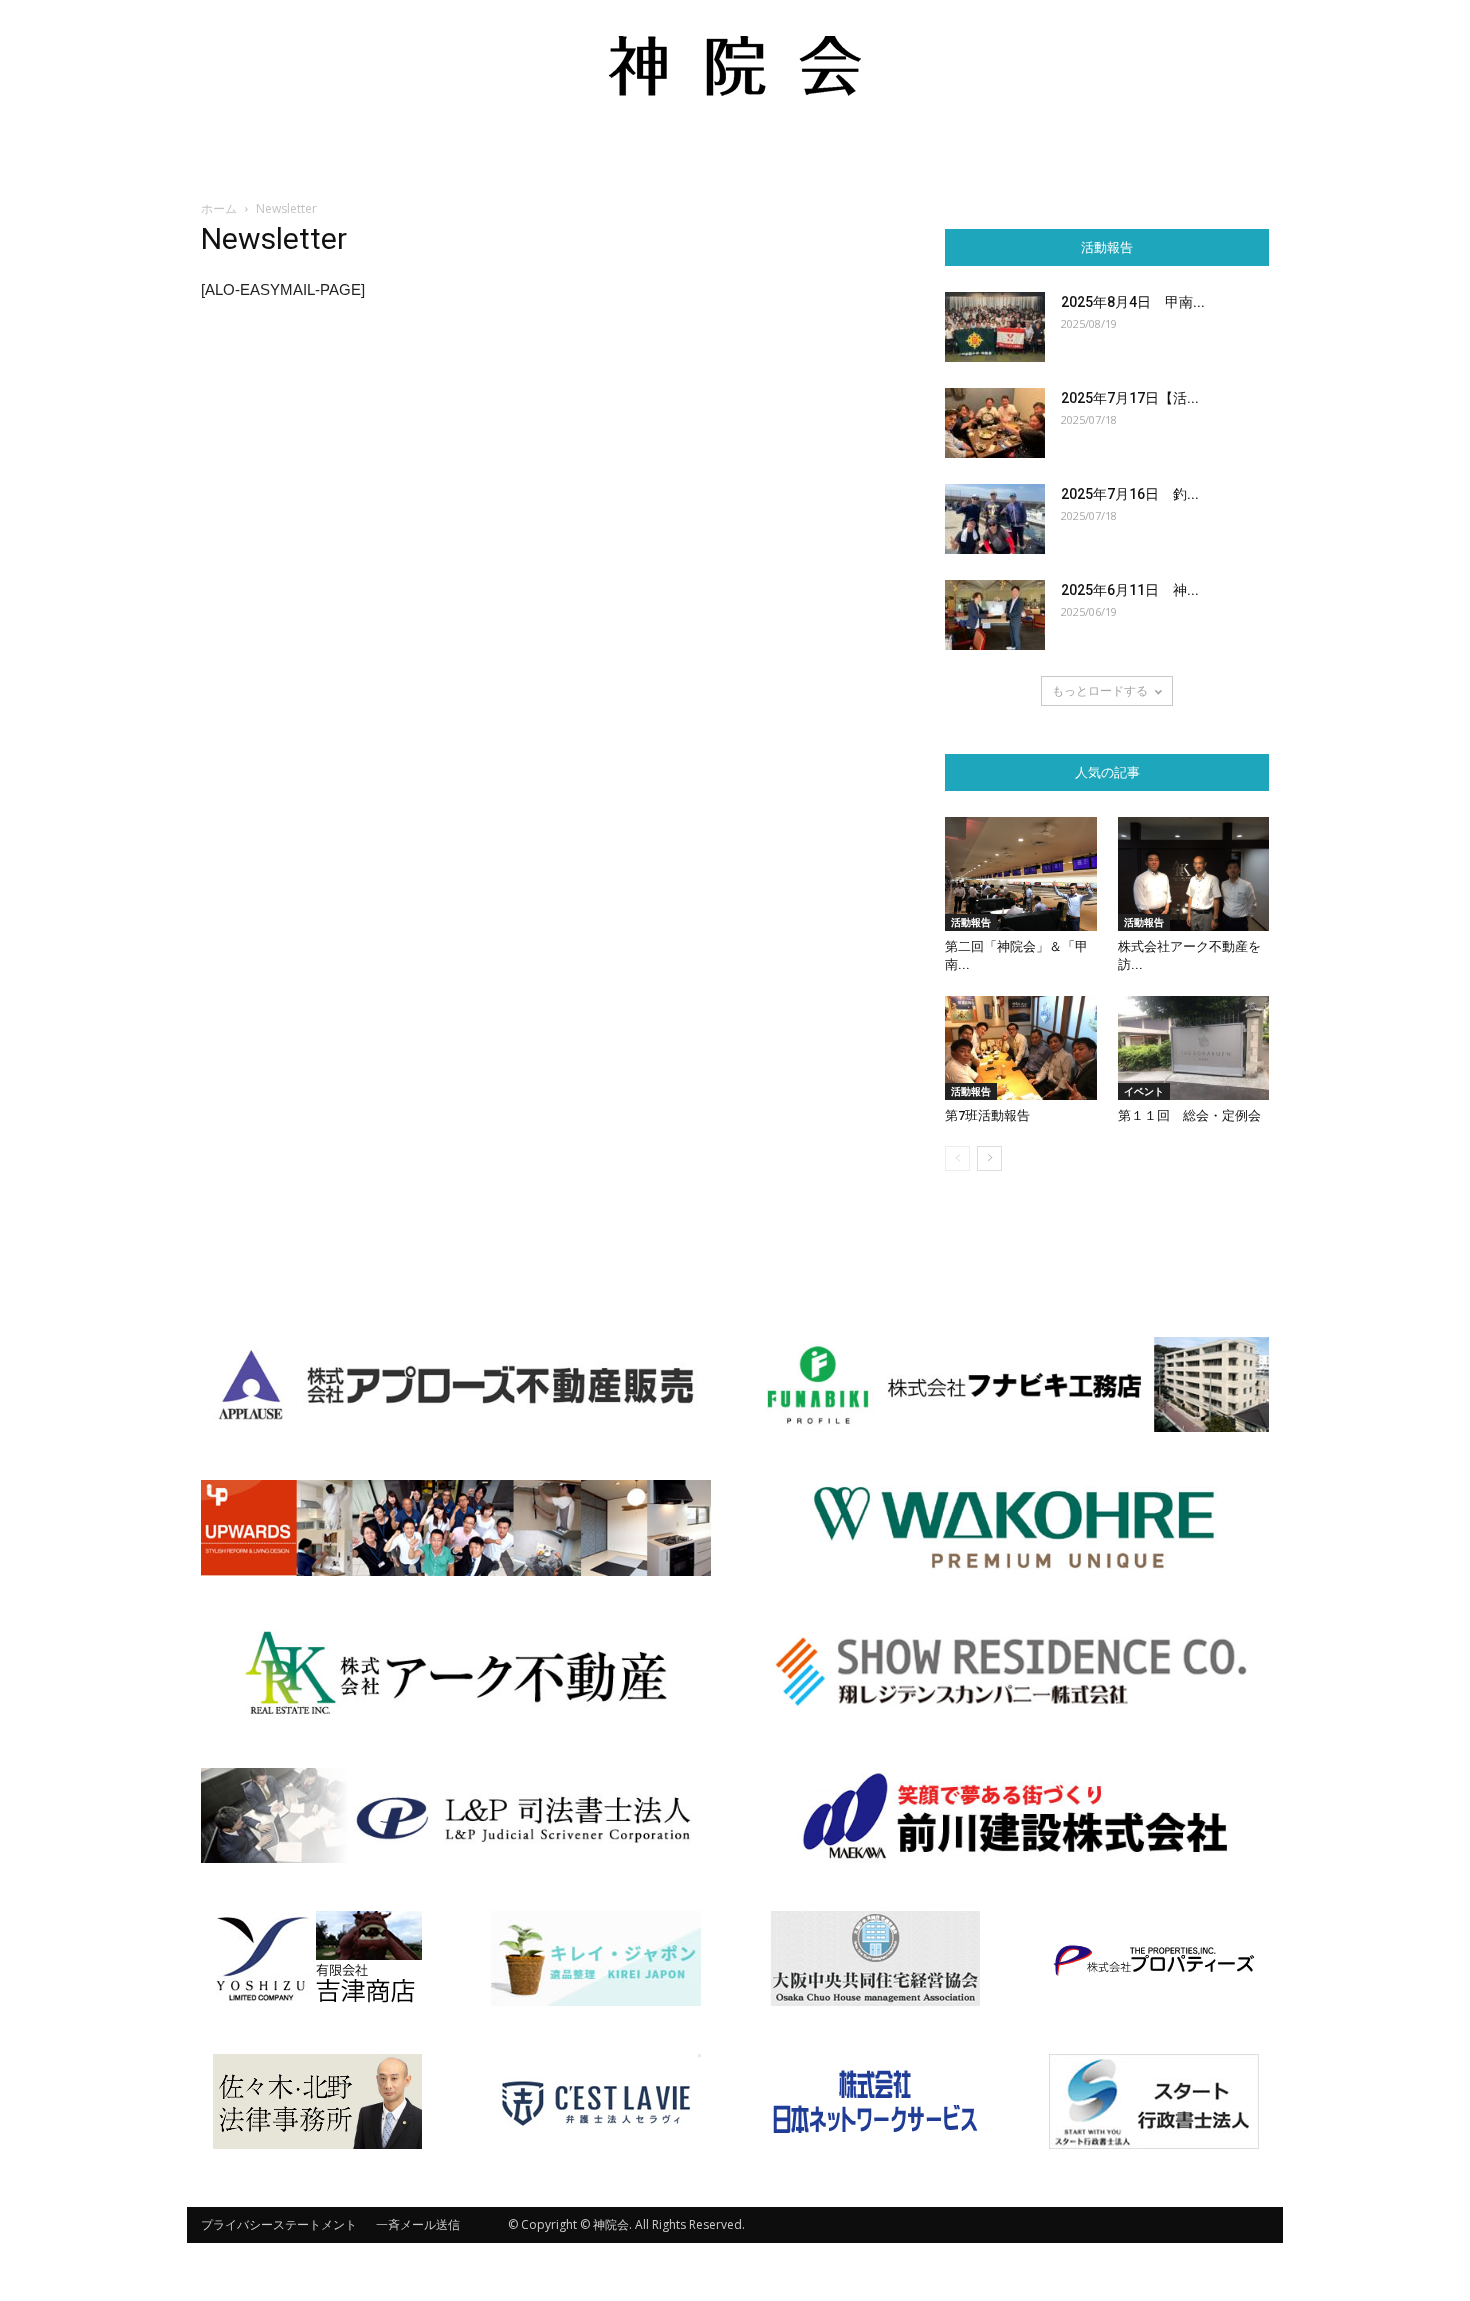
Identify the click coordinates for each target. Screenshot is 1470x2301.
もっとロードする (1100, 690)
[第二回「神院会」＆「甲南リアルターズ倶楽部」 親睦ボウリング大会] (1021, 874)
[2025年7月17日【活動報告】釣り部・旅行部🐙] (995, 423)
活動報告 (971, 922)
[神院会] (735, 66)
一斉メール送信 (418, 2224)
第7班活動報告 (987, 1115)
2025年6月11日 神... (1130, 590)
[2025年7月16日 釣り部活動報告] (995, 519)
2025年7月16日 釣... (1130, 494)
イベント (1144, 1091)
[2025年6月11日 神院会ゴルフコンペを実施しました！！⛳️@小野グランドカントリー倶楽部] (995, 615)
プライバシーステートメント (279, 2224)
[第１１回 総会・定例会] (1194, 1048)
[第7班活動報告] (1021, 1048)
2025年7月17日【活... (1130, 398)
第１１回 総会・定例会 (1189, 1115)
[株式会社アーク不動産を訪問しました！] (1194, 874)
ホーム (219, 208)
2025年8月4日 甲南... (1133, 302)
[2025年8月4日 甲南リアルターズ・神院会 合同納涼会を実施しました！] (995, 327)
